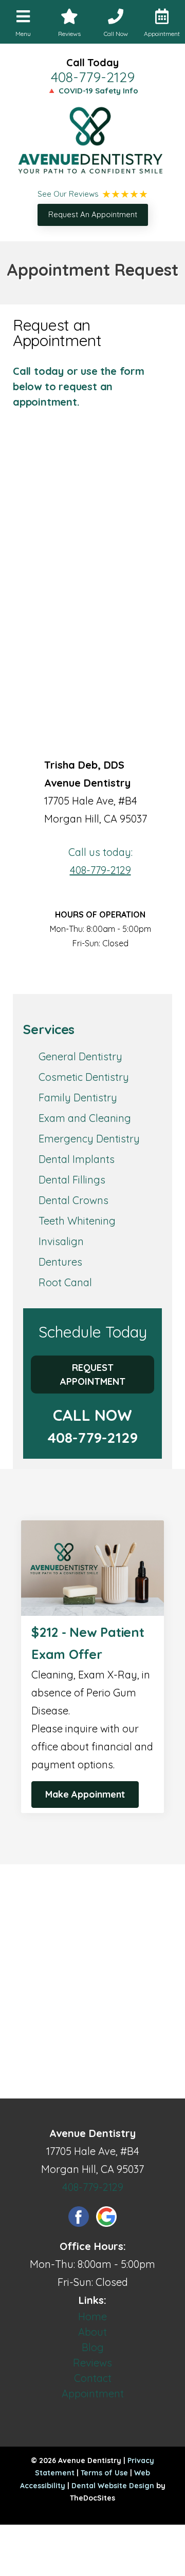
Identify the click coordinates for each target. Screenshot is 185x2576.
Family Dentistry (78, 1098)
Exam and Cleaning (85, 1118)
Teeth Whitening (77, 1221)
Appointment (93, 2393)
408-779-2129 (93, 77)
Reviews (92, 2363)
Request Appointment (93, 1375)
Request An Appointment (93, 214)
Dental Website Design (113, 2486)
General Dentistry (80, 1056)
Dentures (60, 1262)
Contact (93, 2378)
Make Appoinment (85, 1794)
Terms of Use (104, 2473)
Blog (93, 2347)
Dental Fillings (72, 1180)
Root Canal (65, 1282)
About (92, 2332)
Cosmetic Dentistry (84, 1077)
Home (92, 2316)
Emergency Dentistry (89, 1139)
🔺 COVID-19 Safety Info (92, 91)
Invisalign (61, 1241)
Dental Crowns (73, 1200)
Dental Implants (77, 1159)
